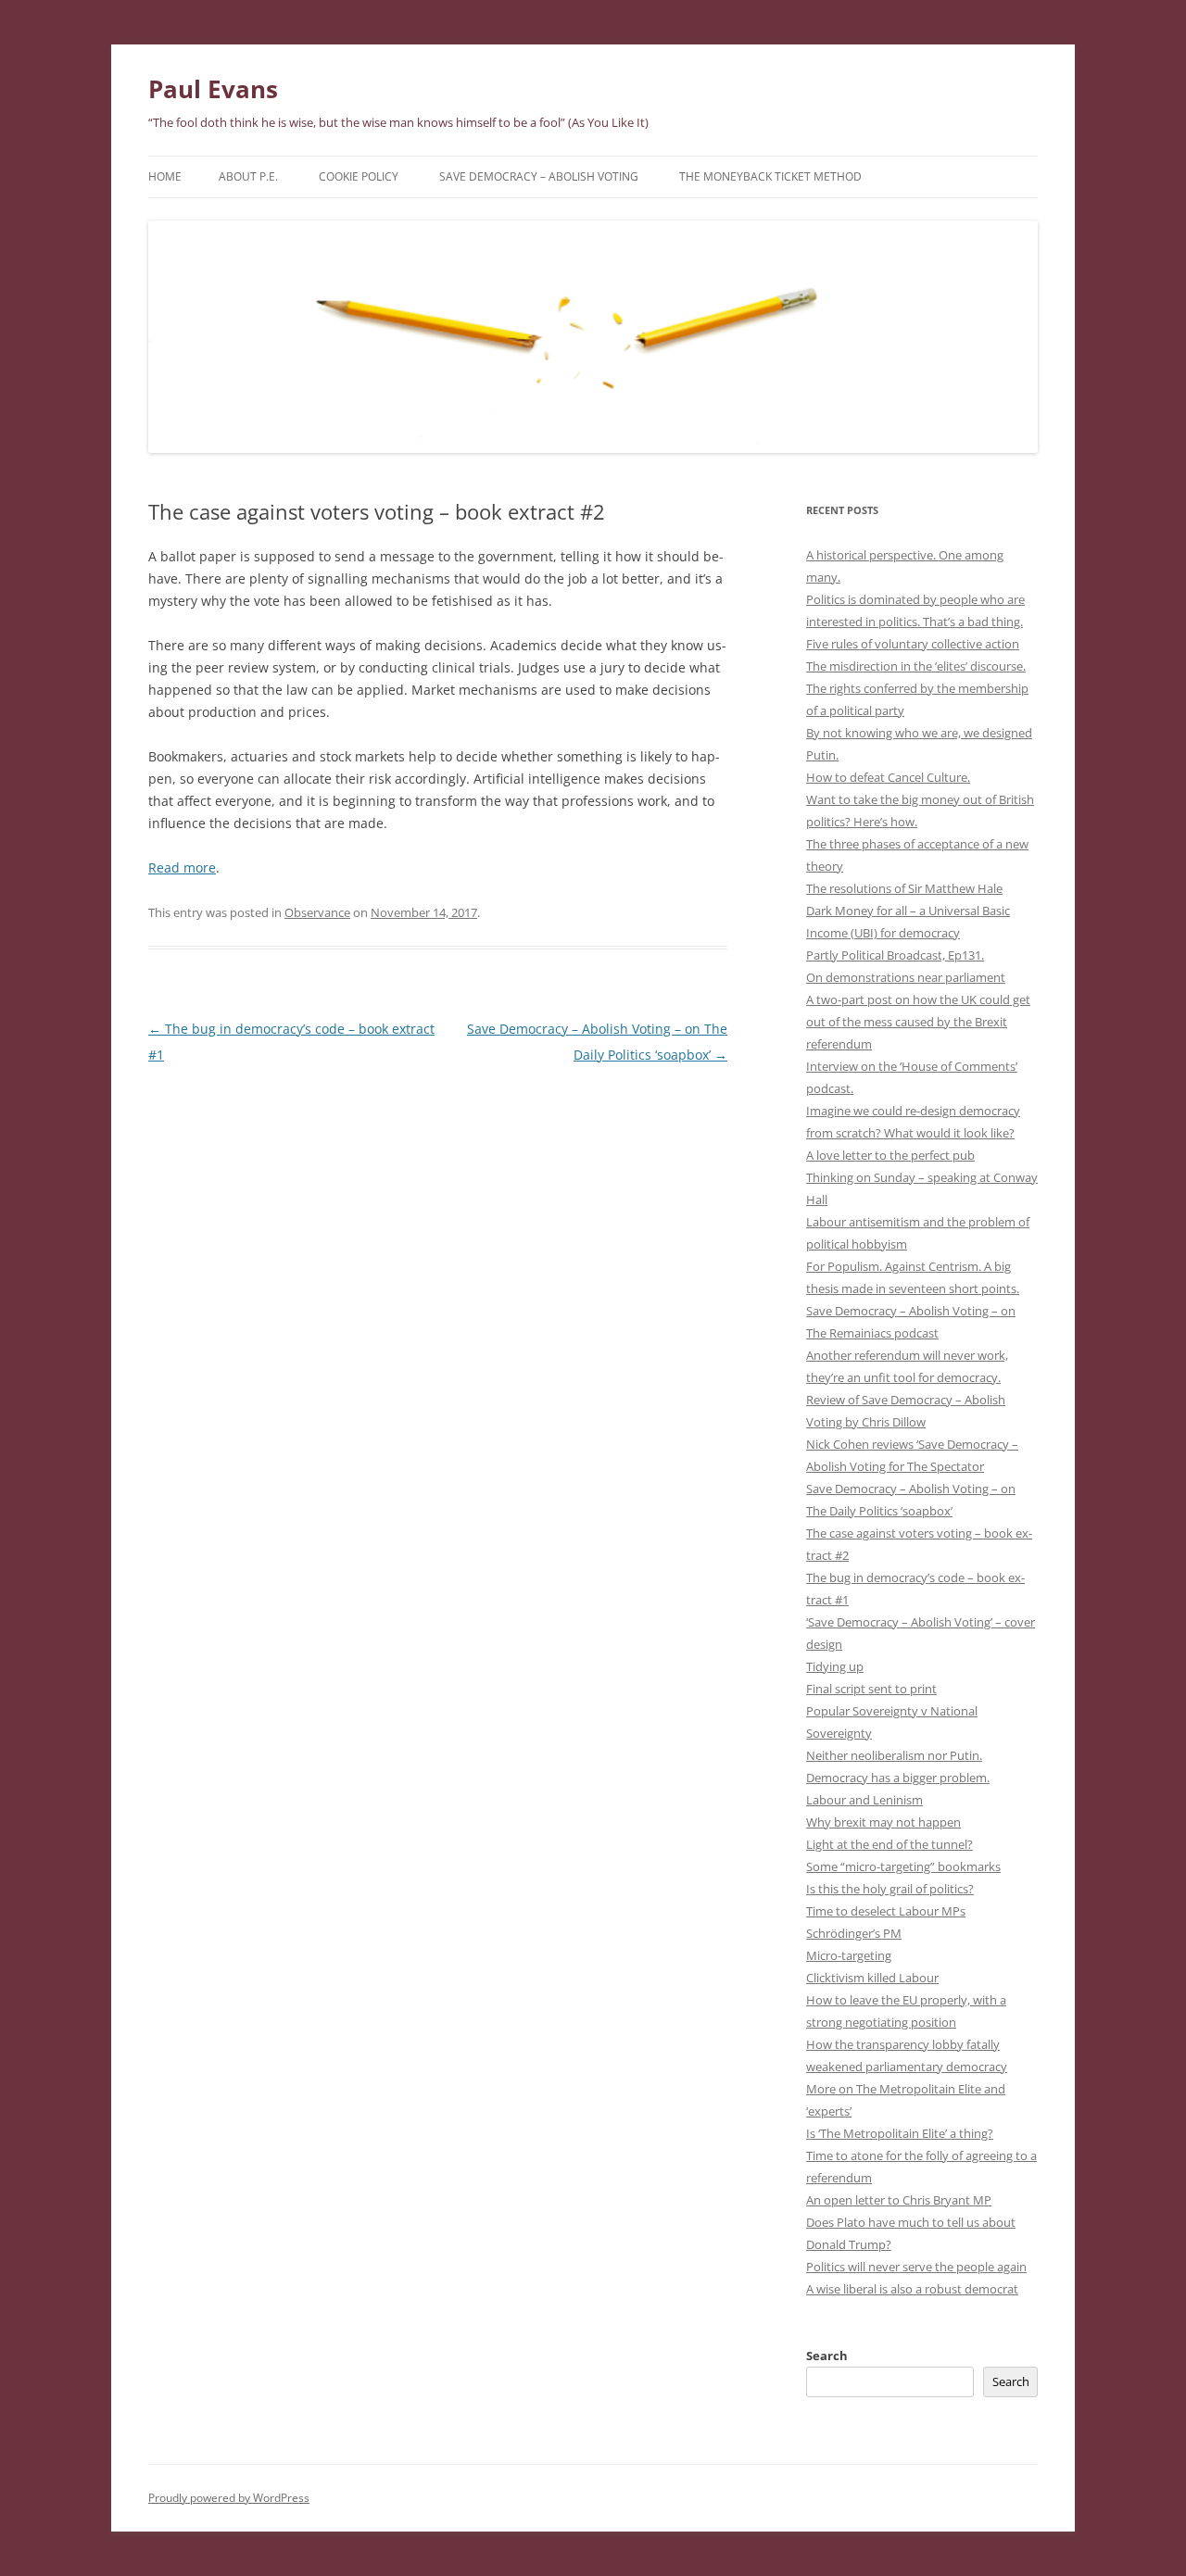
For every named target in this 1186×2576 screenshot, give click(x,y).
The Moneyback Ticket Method (770, 176)
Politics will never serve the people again (916, 2267)
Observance (317, 912)
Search (827, 2356)
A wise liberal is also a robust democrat (912, 2289)
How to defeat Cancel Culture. (888, 777)
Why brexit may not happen (883, 1822)
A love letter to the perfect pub (890, 1155)
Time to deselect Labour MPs (886, 1911)
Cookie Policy (359, 176)
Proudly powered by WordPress (229, 2498)
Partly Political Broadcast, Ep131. (895, 955)
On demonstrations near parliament (906, 977)
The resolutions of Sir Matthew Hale (904, 888)
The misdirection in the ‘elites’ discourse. (916, 666)
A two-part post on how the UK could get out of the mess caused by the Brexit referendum (918, 1022)
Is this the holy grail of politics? (890, 1889)
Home (165, 176)
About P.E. (248, 176)
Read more (182, 867)
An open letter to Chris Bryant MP (899, 2200)
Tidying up (835, 1666)
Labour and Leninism (864, 1800)
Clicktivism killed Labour (872, 1978)
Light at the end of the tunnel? (889, 1844)
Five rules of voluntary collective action (913, 644)
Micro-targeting (849, 1955)
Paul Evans (213, 89)
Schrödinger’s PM (854, 1933)
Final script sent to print (871, 1689)
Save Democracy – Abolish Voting (539, 176)
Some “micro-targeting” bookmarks (903, 1866)
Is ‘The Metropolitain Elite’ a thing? (900, 2133)
